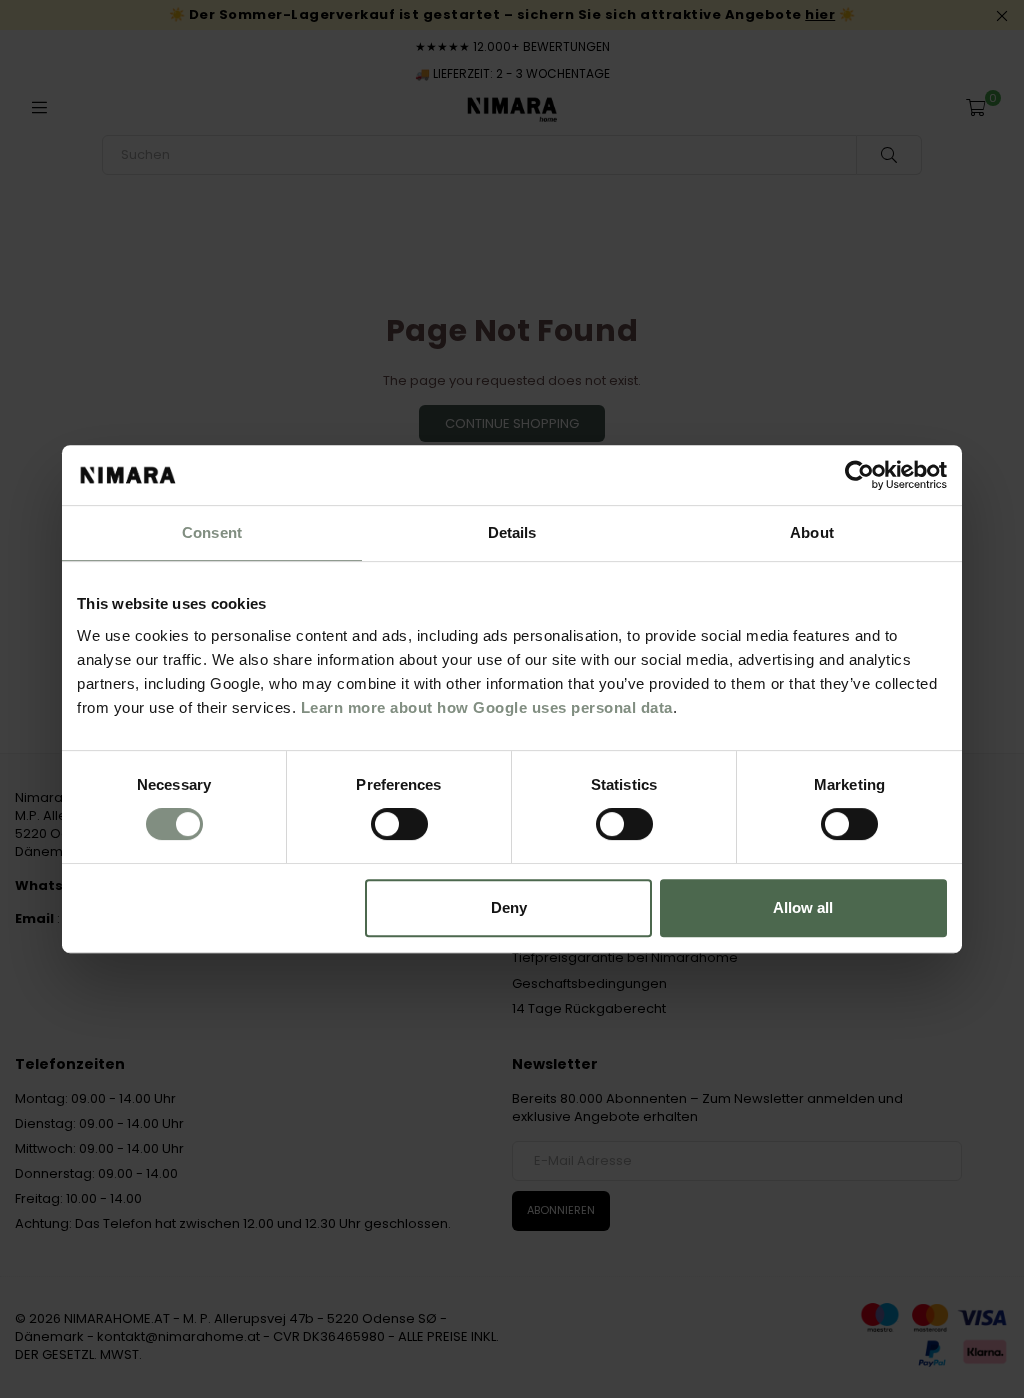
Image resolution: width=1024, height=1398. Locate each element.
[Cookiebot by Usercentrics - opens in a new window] (859, 475)
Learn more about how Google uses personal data (487, 707)
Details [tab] (512, 532)
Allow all (803, 907)
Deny (509, 907)
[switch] (399, 824)
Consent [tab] (212, 532)
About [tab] (812, 532)
